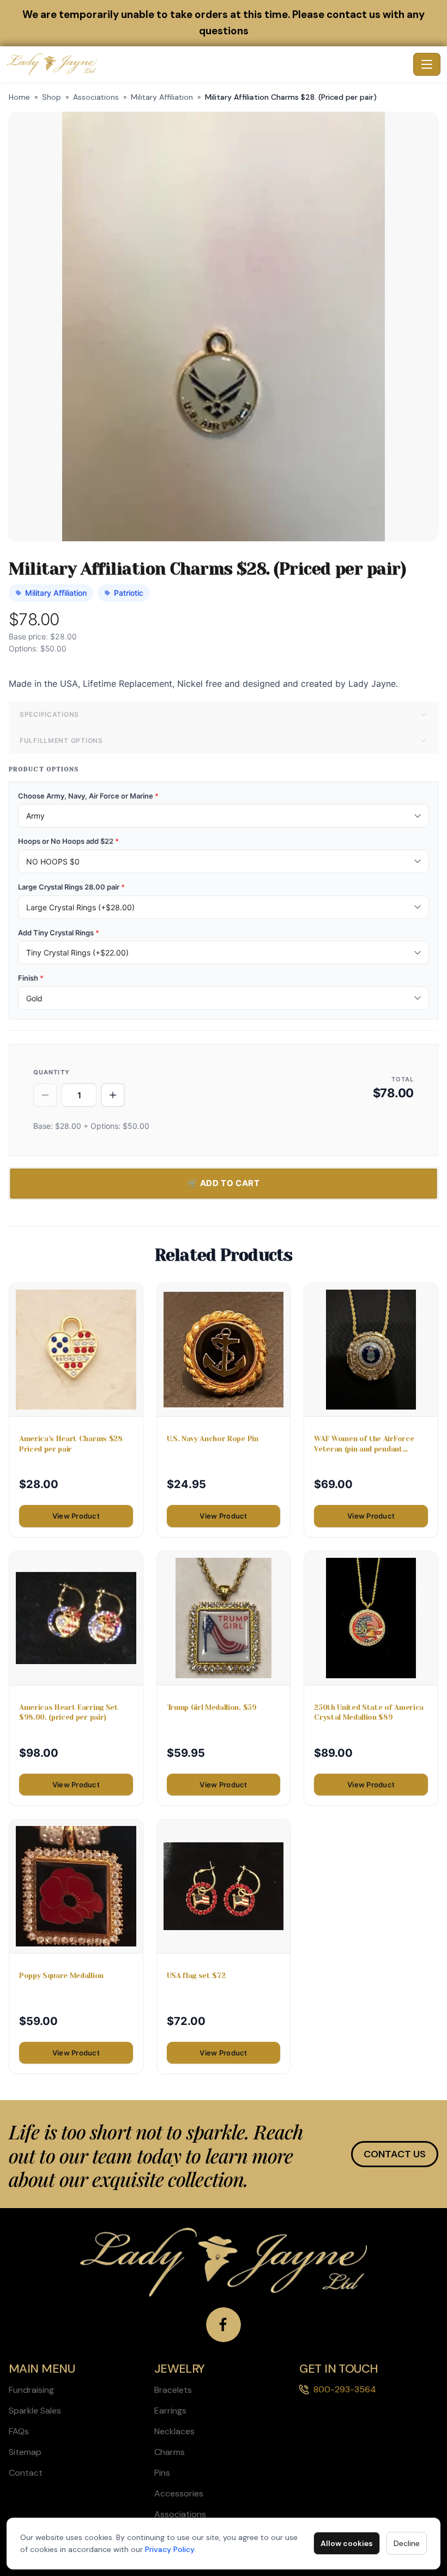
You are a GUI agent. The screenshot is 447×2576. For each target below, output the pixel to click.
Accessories (179, 2493)
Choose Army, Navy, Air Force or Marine (88, 796)
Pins (162, 2473)
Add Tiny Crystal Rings (59, 933)
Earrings (170, 2411)
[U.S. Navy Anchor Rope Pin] (224, 1350)
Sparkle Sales (35, 2411)
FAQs (19, 2431)
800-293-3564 (345, 2389)
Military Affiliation (162, 97)
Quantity (52, 1072)
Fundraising (31, 2390)
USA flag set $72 (196, 1976)
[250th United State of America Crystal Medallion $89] (371, 1618)
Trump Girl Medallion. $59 (212, 1707)
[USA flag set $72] (224, 1886)
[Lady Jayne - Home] (208, 64)
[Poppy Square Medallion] (76, 1886)
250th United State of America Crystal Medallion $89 (369, 1712)
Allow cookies (347, 2543)
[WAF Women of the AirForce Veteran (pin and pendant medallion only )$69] (371, 1350)
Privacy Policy (170, 2549)
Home (19, 97)
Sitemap (25, 2452)
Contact (26, 2473)
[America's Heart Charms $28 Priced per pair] (76, 1350)
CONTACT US (395, 2154)
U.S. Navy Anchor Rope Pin (213, 1439)
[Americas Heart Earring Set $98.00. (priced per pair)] (76, 1618)
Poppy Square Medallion (61, 1976)
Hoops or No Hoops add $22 (68, 841)
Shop (52, 97)
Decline (407, 2543)
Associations (96, 97)
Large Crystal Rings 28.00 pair (71, 887)
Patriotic (129, 593)
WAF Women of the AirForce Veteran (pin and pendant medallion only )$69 (364, 1444)
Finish (31, 978)
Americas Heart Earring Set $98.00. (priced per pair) (69, 1712)
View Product (76, 1516)
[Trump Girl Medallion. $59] (224, 1618)
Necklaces (174, 2431)
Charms (170, 2452)
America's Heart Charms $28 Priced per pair (71, 1444)
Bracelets (173, 2390)
